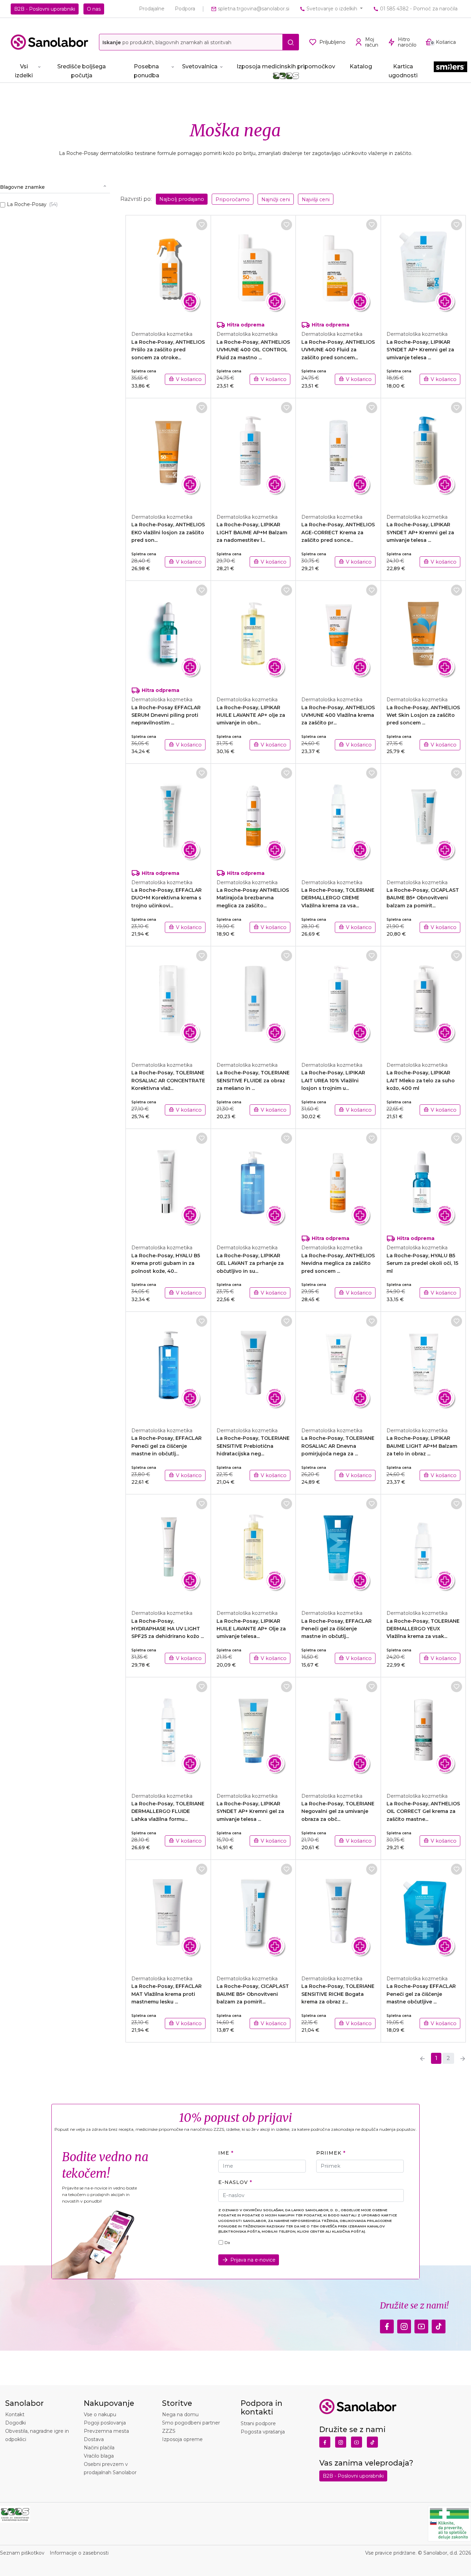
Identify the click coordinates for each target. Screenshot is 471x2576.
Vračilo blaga (99, 2456)
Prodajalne (152, 9)
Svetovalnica (200, 66)
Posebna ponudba (147, 71)
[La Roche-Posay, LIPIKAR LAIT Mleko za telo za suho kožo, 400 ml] (424, 1000)
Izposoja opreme (182, 2439)
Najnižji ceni (276, 199)
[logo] (49, 42)
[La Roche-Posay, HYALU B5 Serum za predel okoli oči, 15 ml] (424, 1183)
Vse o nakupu (100, 2414)
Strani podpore (258, 2423)
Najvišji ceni (316, 199)
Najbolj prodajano (182, 199)
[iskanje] (291, 42)
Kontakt (15, 2414)
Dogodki (16, 2423)
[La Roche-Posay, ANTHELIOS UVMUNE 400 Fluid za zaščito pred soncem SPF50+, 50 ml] (338, 269)
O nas (94, 9)
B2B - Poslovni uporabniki (45, 9)
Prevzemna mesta (106, 2431)
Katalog (361, 66)
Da (227, 2243)
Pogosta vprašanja (263, 2432)
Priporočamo (233, 199)
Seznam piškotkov (22, 2553)
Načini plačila (99, 2448)
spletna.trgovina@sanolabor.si (253, 9)
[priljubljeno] (202, 225)
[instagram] (404, 2324)
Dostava (94, 2439)
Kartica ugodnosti (403, 71)
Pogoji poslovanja (105, 2423)
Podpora (185, 9)
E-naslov (233, 2182)
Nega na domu (180, 2414)
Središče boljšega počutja (82, 71)
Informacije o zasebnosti (79, 2553)
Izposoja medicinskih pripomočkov (286, 66)
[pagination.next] (463, 2058)
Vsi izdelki (24, 71)
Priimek (329, 2153)
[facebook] (387, 2324)
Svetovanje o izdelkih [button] (332, 9)
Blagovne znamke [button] (22, 187)
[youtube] (421, 2324)
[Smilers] (450, 70)
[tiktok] (439, 2324)
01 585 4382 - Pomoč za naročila (418, 9)
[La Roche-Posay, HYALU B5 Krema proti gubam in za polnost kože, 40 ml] (168, 1183)
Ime (224, 2153)
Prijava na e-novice (253, 2260)
